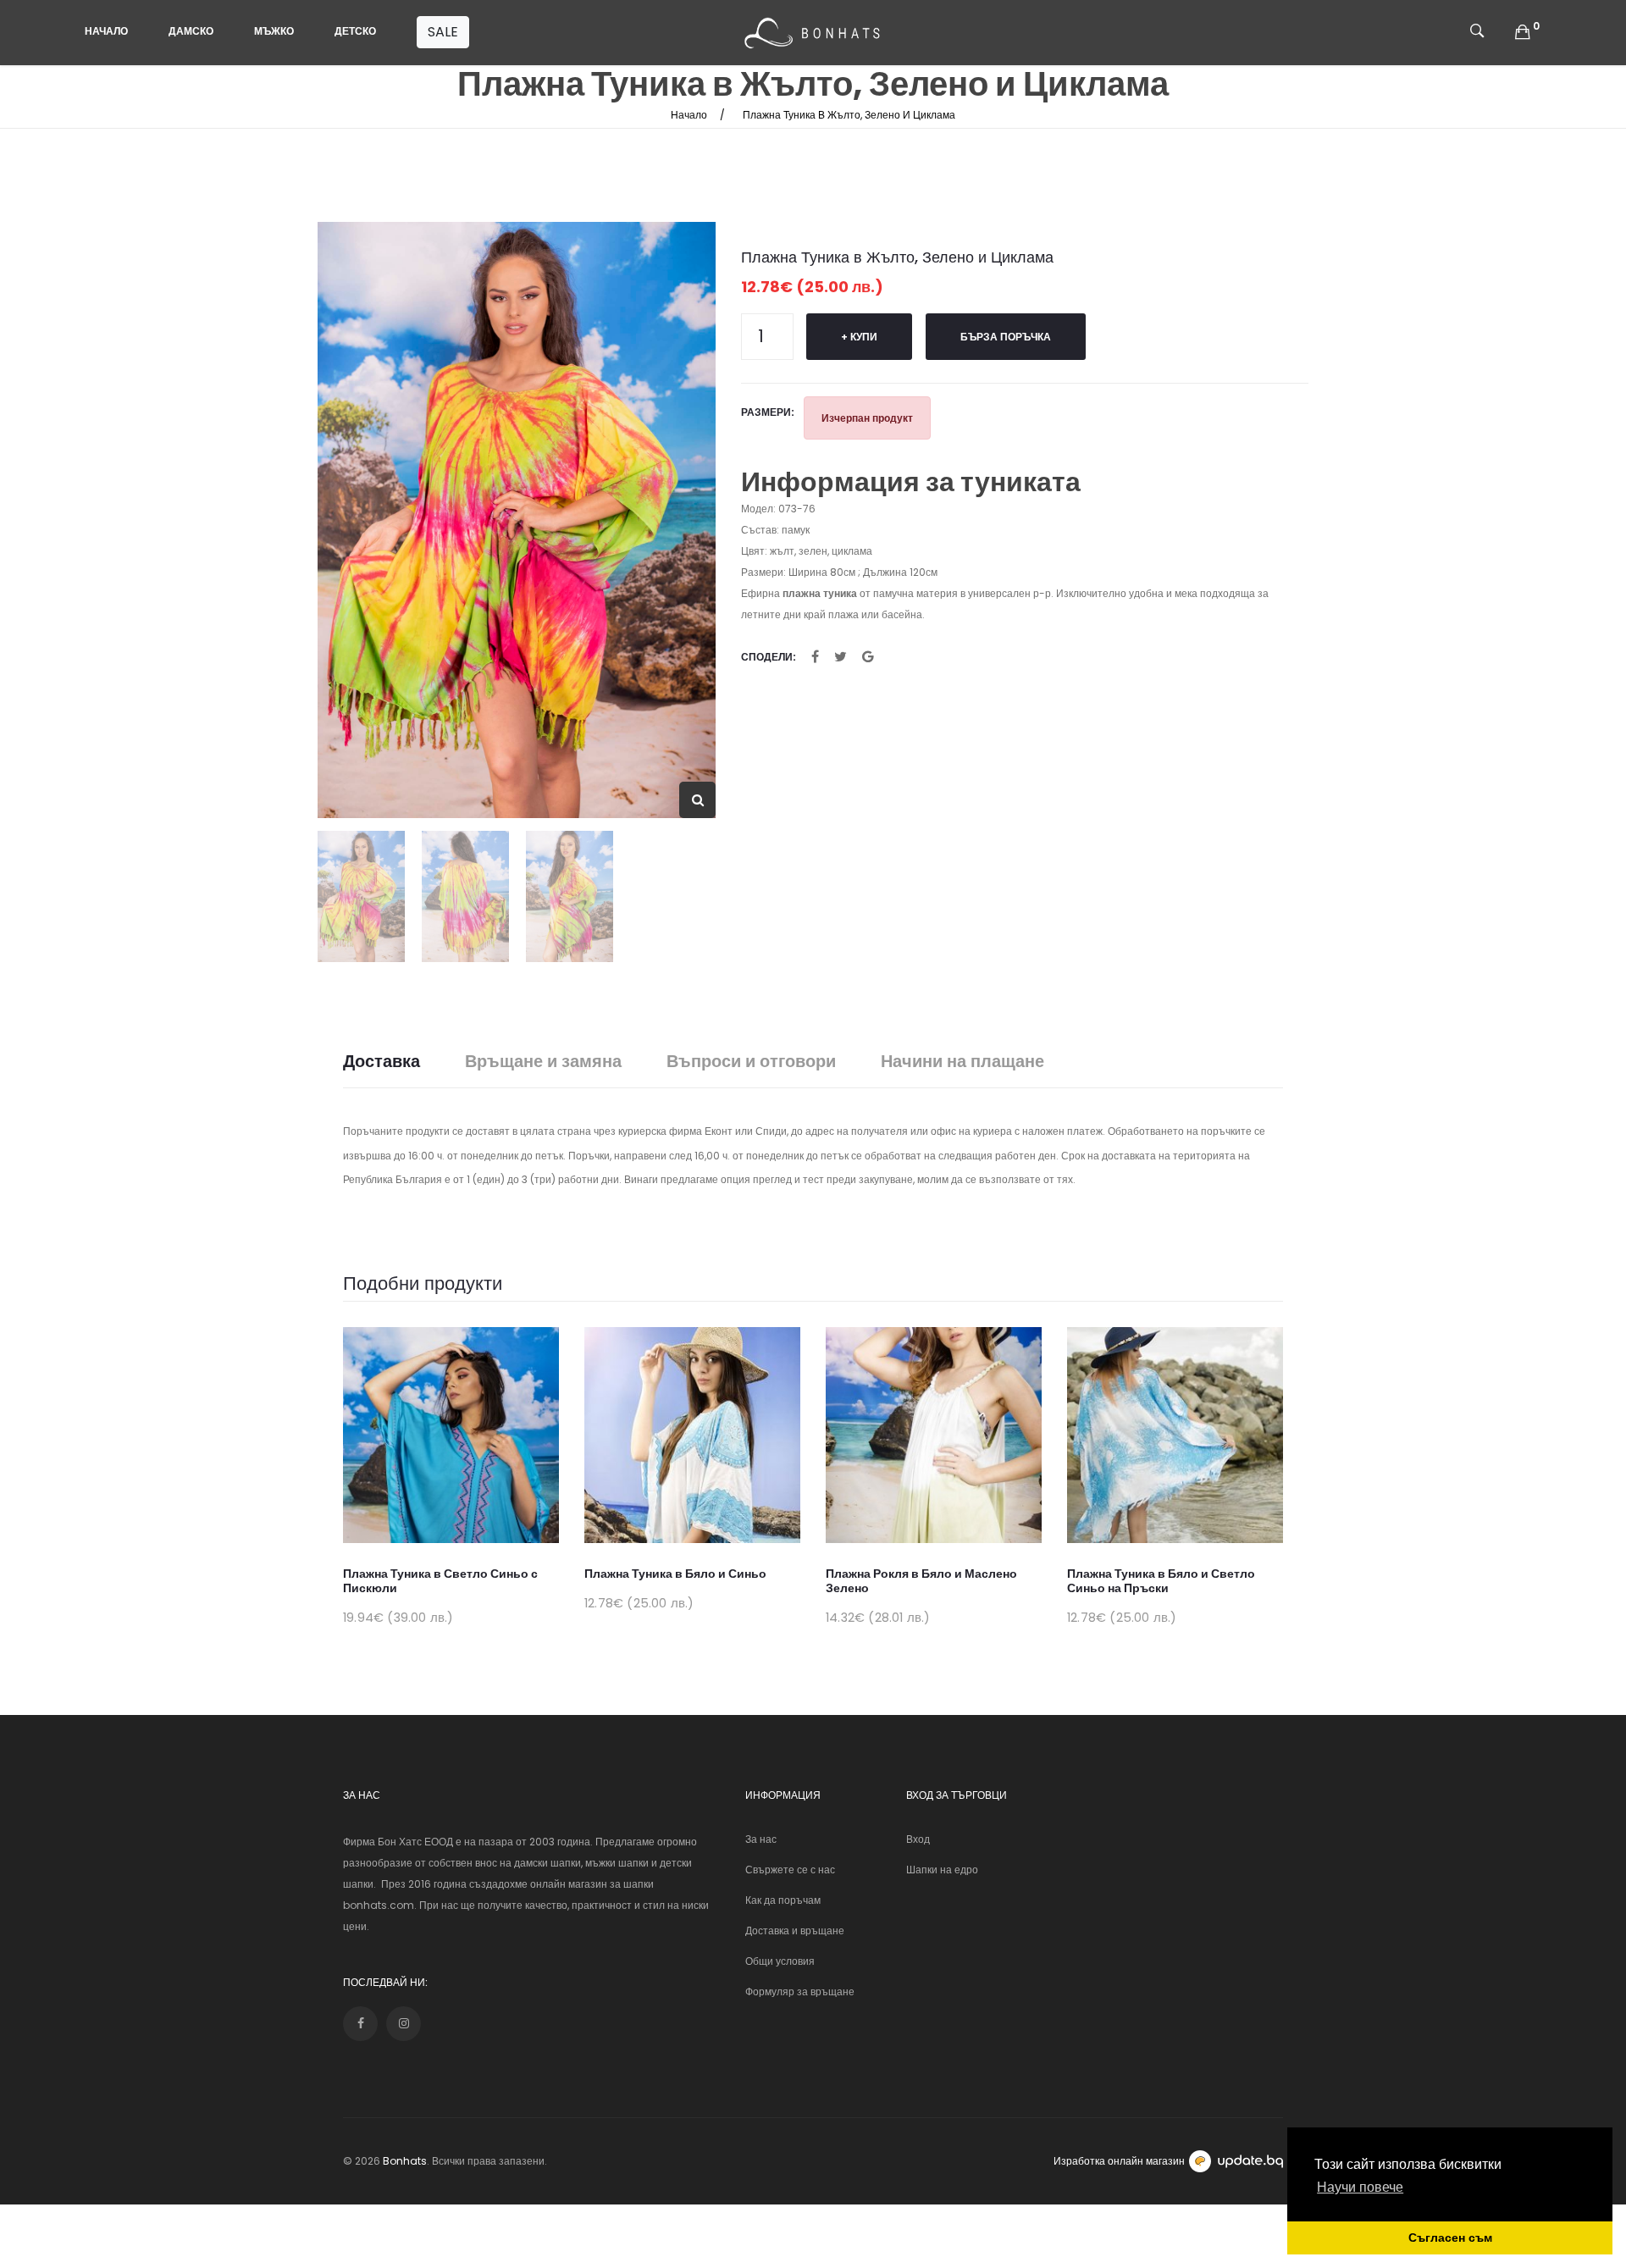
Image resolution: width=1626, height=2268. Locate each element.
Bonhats (405, 2161)
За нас (761, 1839)
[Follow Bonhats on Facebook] (360, 2024)
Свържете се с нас (790, 1870)
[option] (517, 520)
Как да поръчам (783, 1900)
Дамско (191, 31)
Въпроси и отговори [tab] (751, 1062)
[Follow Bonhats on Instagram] (404, 2024)
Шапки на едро (942, 1870)
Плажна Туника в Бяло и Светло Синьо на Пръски (1161, 1581)
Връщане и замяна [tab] (543, 1062)
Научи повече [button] (1360, 2187)
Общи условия (780, 1961)
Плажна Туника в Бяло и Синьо (675, 1574)
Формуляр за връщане (800, 1991)
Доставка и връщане (795, 1931)
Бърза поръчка (1006, 337)
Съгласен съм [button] (1450, 2238)
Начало (106, 31)
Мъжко (274, 31)
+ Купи (859, 337)
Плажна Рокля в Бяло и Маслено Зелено (921, 1581)
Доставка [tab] (382, 1062)
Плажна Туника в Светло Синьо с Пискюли (440, 1581)
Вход (918, 1839)
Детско (355, 31)
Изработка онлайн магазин (1119, 2161)
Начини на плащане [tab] (962, 1062)
